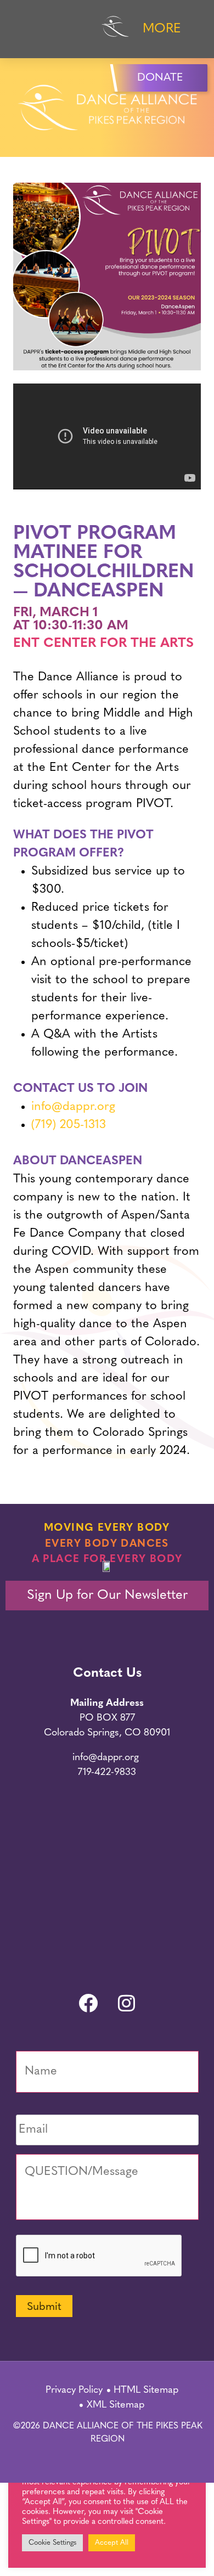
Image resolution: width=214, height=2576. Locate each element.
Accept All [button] (112, 2543)
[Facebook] (88, 2003)
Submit (44, 2307)
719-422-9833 (107, 1773)
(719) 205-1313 (69, 1125)
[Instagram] (126, 2003)
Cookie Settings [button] (52, 2543)
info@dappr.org (73, 1107)
